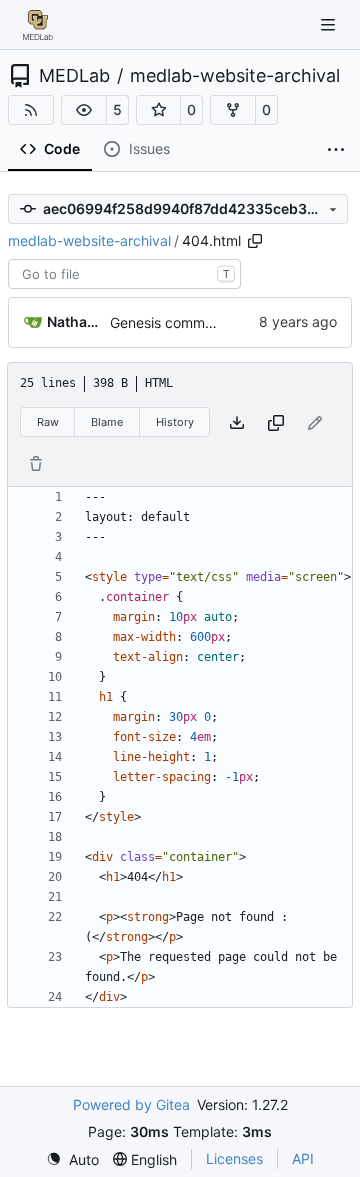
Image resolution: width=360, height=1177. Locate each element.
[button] (84, 110)
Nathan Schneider (75, 321)
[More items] (336, 150)
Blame (107, 422)
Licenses (234, 1158)
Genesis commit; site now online (213, 322)
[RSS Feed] (31, 110)
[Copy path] (255, 241)
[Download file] (237, 422)
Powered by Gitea (131, 1104)
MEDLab (74, 76)
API (303, 1158)
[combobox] (124, 274)
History (175, 422)
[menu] (72, 1159)
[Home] (38, 25)
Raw (48, 422)
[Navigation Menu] (330, 24)
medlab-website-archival (235, 76)
